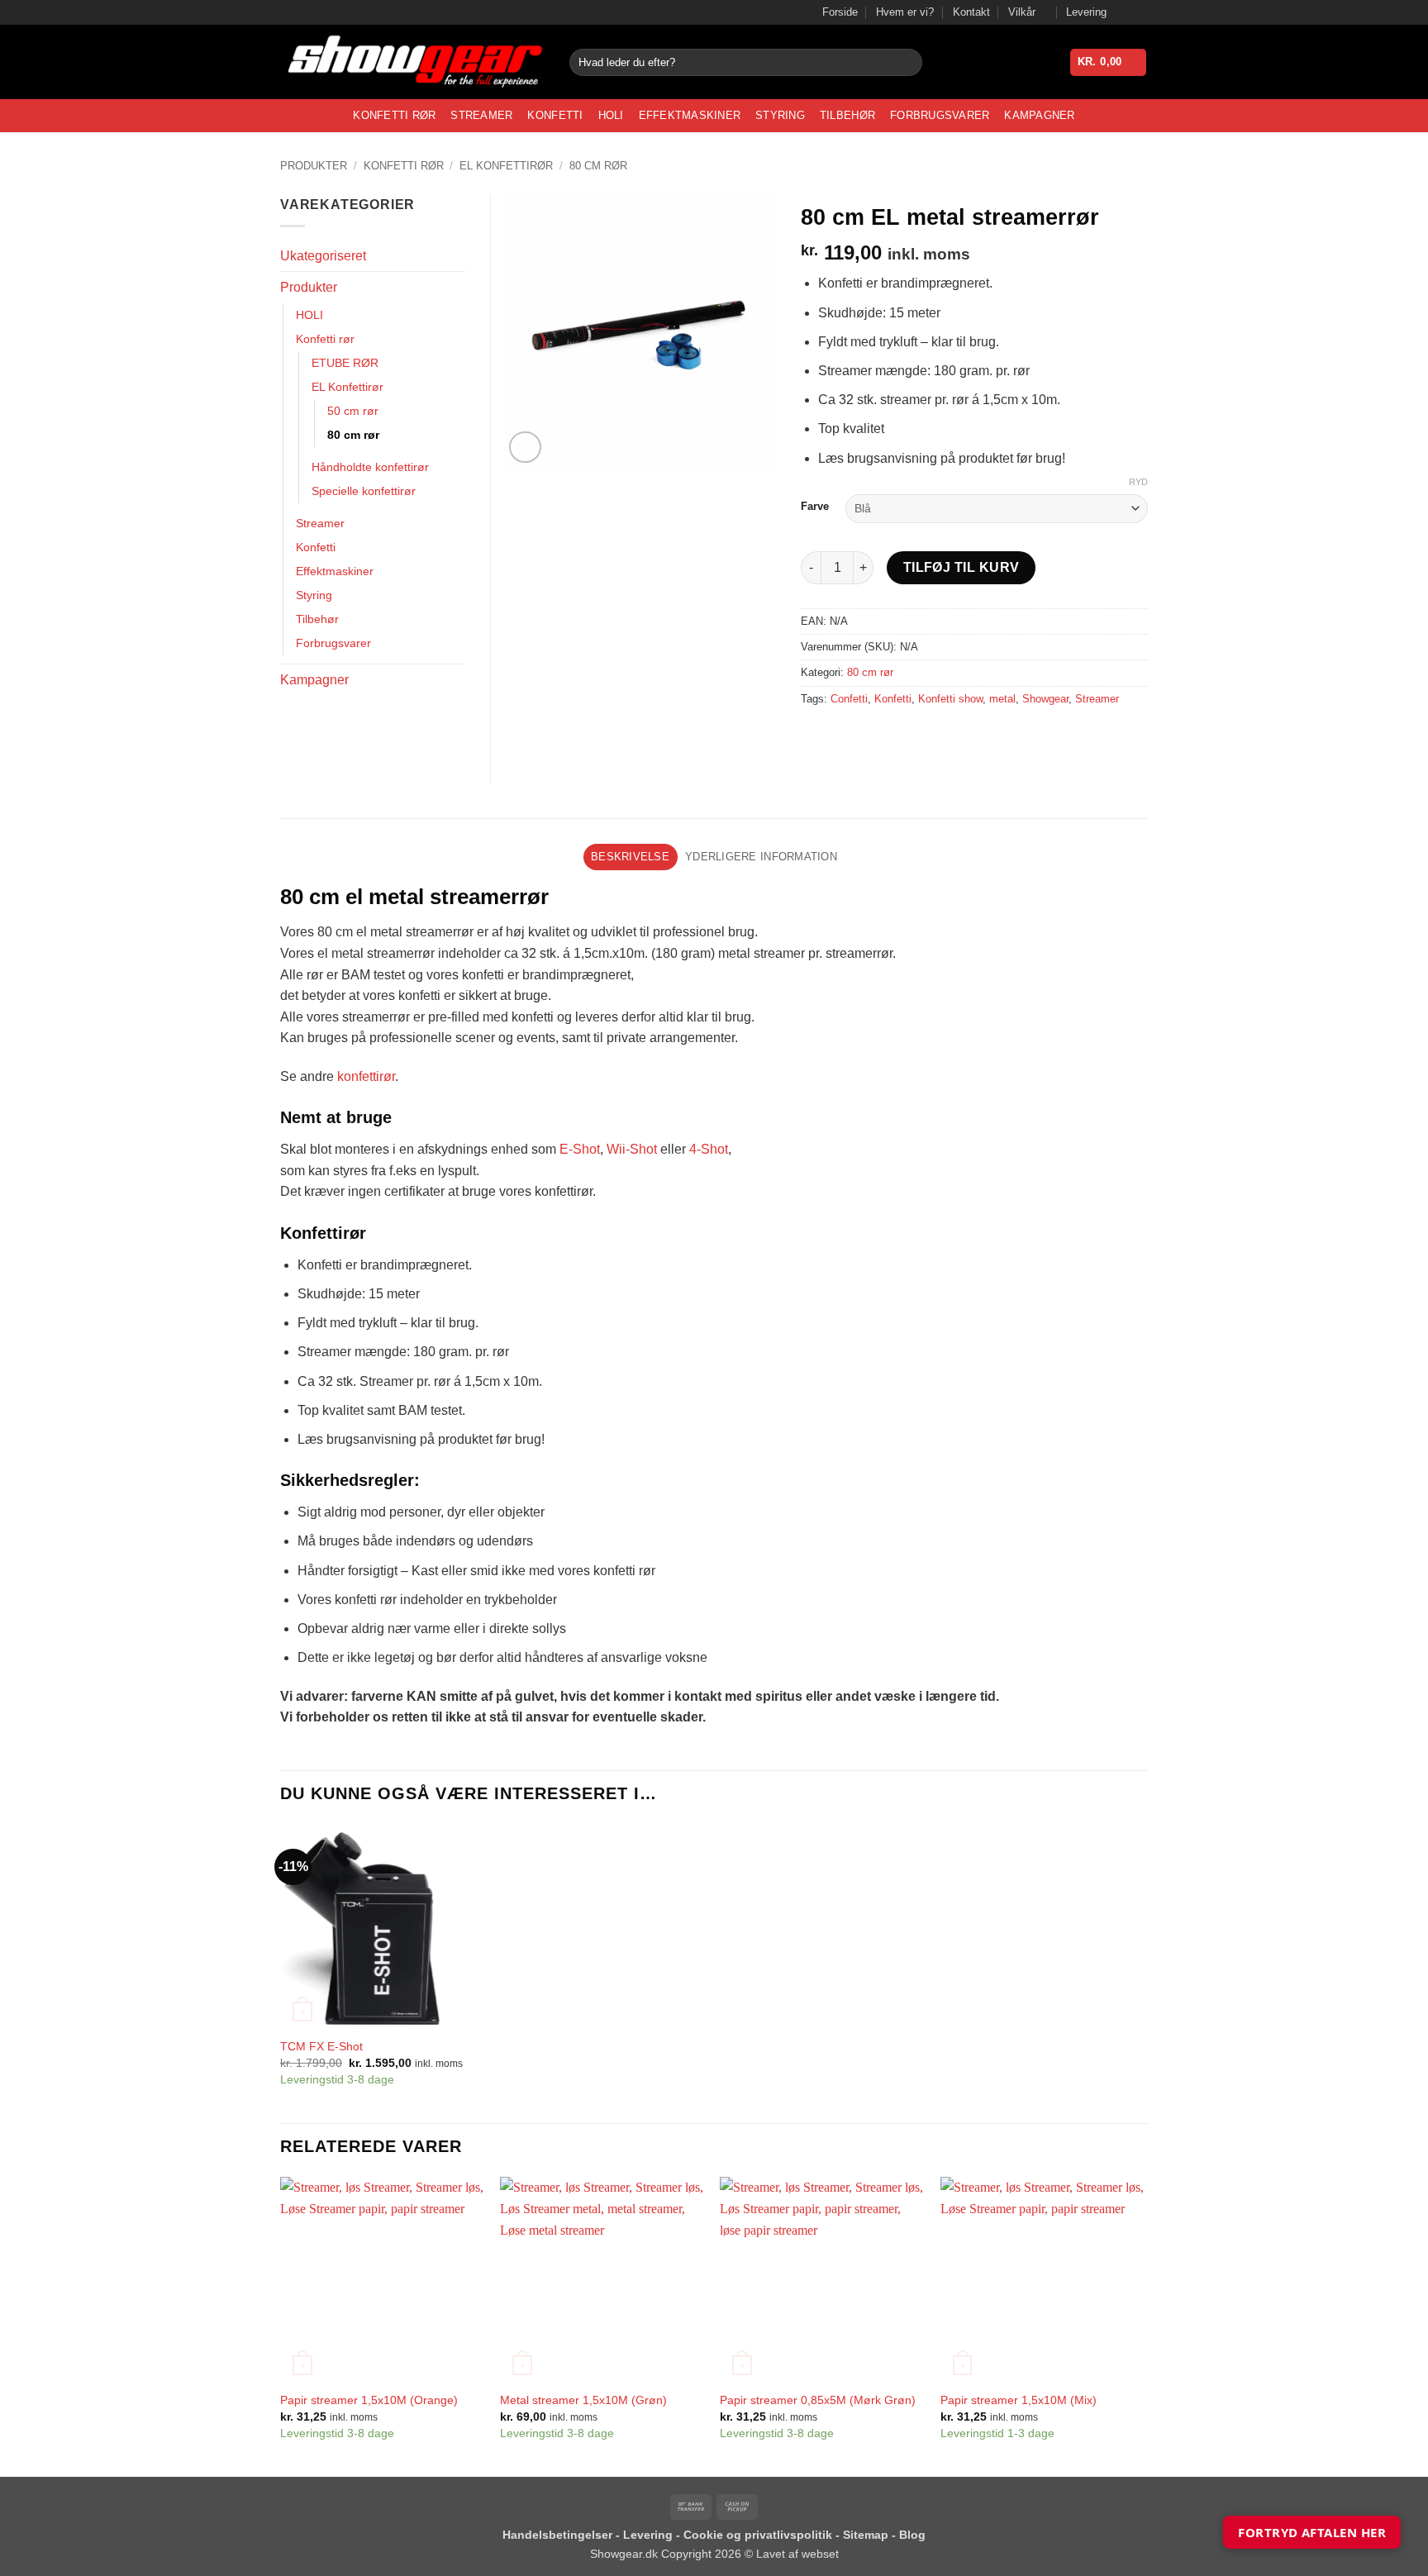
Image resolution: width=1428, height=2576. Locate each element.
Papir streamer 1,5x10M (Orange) (369, 2400)
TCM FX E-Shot (321, 2046)
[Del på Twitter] (846, 736)
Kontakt (971, 12)
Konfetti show (950, 699)
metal (1002, 699)
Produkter (314, 166)
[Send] (907, 63)
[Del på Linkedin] (935, 736)
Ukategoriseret (323, 256)
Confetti (849, 699)
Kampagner (1039, 115)
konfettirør (366, 1076)
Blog (912, 2535)
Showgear (1045, 699)
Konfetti (555, 115)
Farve (815, 507)
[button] (1109, 62)
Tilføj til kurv (962, 567)
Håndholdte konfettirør (370, 467)
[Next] (1143, 2325)
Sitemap (867, 2535)
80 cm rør (598, 166)
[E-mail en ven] (876, 736)
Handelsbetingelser (557, 2535)
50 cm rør (353, 411)
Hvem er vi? (905, 12)
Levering (1086, 12)
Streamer (481, 115)
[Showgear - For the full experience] (412, 62)
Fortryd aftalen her (1312, 2532)
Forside (840, 12)
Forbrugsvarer (940, 115)
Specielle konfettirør (364, 491)
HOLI (611, 115)
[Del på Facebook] (816, 736)
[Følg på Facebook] (1124, 12)
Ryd (1138, 482)
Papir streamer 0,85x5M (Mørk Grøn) (818, 2400)
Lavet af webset (797, 2554)
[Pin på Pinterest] (905, 736)
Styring (780, 115)
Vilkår (1022, 12)
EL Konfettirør (506, 166)
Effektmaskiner (690, 115)
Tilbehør (847, 115)
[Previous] (281, 2325)
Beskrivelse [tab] (630, 857)
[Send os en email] (1140, 12)
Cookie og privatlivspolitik (759, 2535)
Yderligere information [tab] (761, 857)
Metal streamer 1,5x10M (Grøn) (583, 2400)
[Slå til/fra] (455, 288)
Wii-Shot (632, 1149)
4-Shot (709, 1149)
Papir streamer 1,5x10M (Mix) (1019, 2400)
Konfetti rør (394, 115)
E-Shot (580, 1149)
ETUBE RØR (345, 363)
